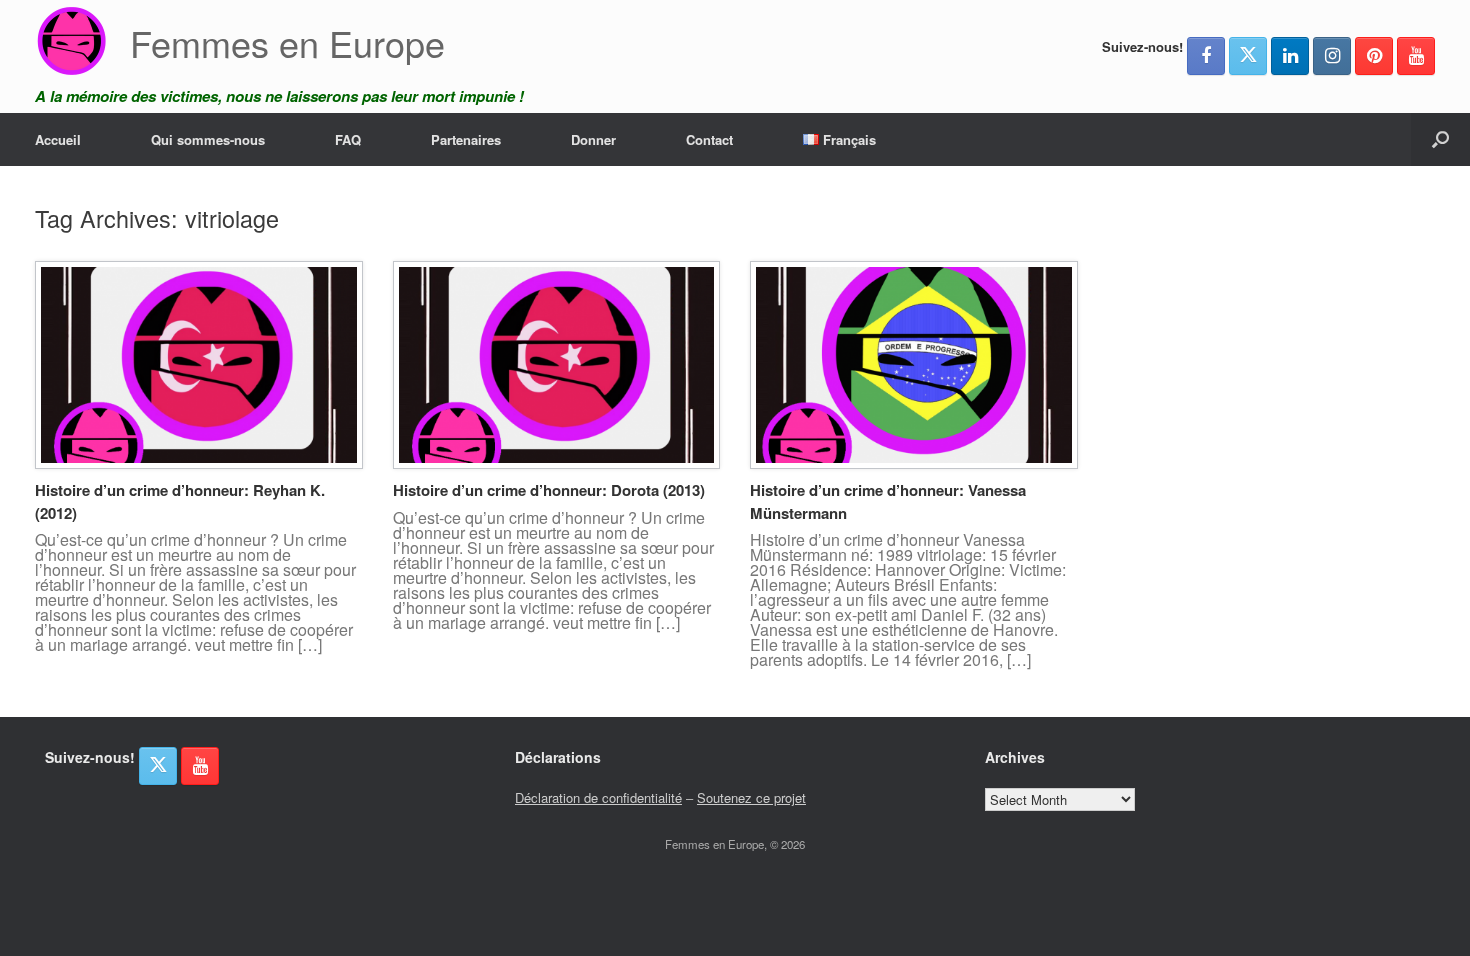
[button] (1440, 139)
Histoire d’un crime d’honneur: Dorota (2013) (549, 490)
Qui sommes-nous (208, 139)
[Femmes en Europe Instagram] (1332, 56)
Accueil (58, 139)
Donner (593, 139)
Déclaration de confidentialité (598, 797)
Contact (709, 139)
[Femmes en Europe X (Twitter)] (1248, 56)
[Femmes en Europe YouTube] (1416, 56)
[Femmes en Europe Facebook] (1206, 56)
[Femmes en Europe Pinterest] (1374, 56)
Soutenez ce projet (751, 797)
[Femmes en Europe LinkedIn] (1290, 56)
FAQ (348, 139)
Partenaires (466, 139)
